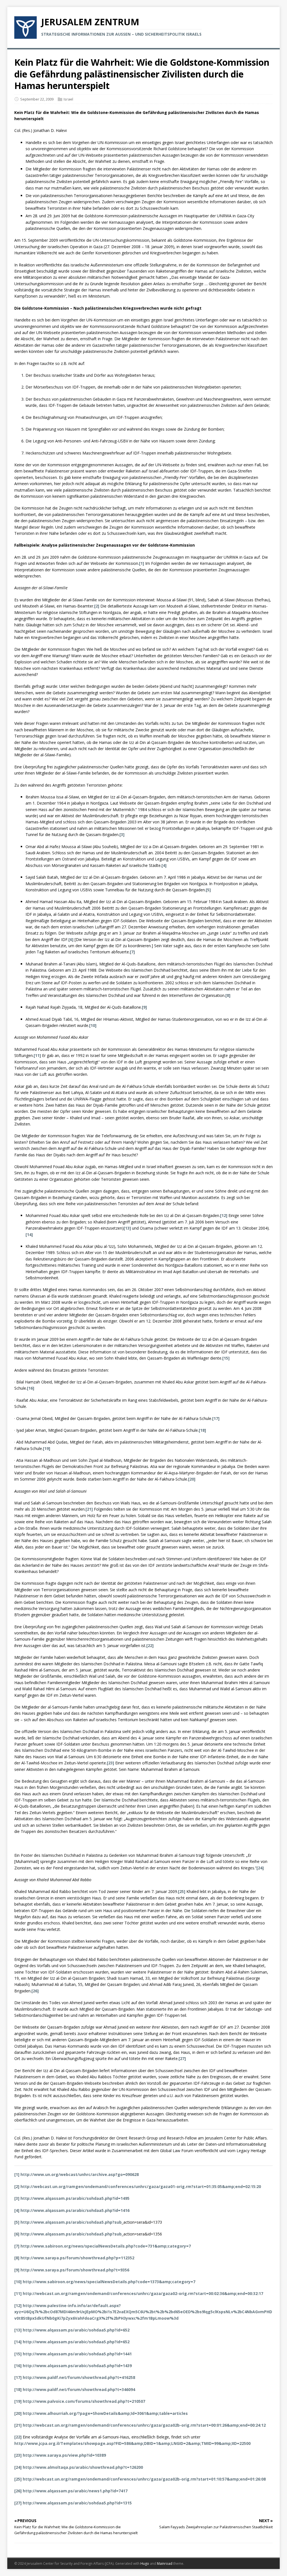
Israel (68, 99)
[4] (164, 865)
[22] (150, 1646)
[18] (202, 1430)
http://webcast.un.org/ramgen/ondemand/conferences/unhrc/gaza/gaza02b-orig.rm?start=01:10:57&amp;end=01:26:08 (144, 2479)
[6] (71, 939)
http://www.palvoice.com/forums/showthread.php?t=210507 (84, 2401)
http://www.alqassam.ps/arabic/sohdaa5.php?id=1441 (77, 2354)
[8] (228, 995)
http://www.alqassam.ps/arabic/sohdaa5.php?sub (71, 2222)
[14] (29, 1235)
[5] (208, 890)
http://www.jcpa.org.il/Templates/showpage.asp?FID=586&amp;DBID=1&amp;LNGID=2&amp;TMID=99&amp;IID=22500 (132, 2443)
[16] (31, 1388)
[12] (224, 1215)
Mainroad (165, 2564)
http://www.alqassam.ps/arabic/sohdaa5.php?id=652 (76, 2330)
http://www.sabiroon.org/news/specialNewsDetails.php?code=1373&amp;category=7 (109, 2282)
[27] (182, 2058)
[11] (37, 1055)
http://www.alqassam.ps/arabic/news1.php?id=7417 (75, 2491)
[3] (122, 834)
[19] (47, 1448)
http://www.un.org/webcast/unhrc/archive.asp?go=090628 (80, 2174)
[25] (182, 1891)
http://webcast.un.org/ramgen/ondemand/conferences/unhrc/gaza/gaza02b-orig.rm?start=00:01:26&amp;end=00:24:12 (144, 2425)
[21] (89, 1509)
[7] (132, 952)
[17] (216, 1418)
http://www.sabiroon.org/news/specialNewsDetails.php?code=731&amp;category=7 (106, 2246)
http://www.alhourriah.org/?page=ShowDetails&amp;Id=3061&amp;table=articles (105, 2413)
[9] (144, 1007)
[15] (226, 1358)
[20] (192, 1479)
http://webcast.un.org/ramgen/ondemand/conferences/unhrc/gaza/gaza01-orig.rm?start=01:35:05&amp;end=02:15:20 (141, 2186)
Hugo (145, 2564)
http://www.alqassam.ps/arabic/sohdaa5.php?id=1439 (77, 2366)
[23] (110, 1763)
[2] (97, 606)
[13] (127, 1228)
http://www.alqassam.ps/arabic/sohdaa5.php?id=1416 (75, 2210)
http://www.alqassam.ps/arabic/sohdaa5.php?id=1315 (77, 2503)
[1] (142, 563)
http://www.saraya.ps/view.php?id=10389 (64, 2455)
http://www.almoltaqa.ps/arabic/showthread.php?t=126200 (83, 2467)
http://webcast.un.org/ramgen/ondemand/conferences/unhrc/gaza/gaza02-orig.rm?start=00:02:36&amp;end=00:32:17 (143, 2293)
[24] (260, 1868)
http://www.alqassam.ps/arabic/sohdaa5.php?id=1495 (75, 2198)
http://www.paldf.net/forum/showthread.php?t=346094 (79, 2389)
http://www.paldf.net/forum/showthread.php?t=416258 (79, 2377)
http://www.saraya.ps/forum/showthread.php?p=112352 (77, 2258)
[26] (35, 1991)
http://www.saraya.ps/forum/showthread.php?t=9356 (75, 2270)
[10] (93, 1025)
